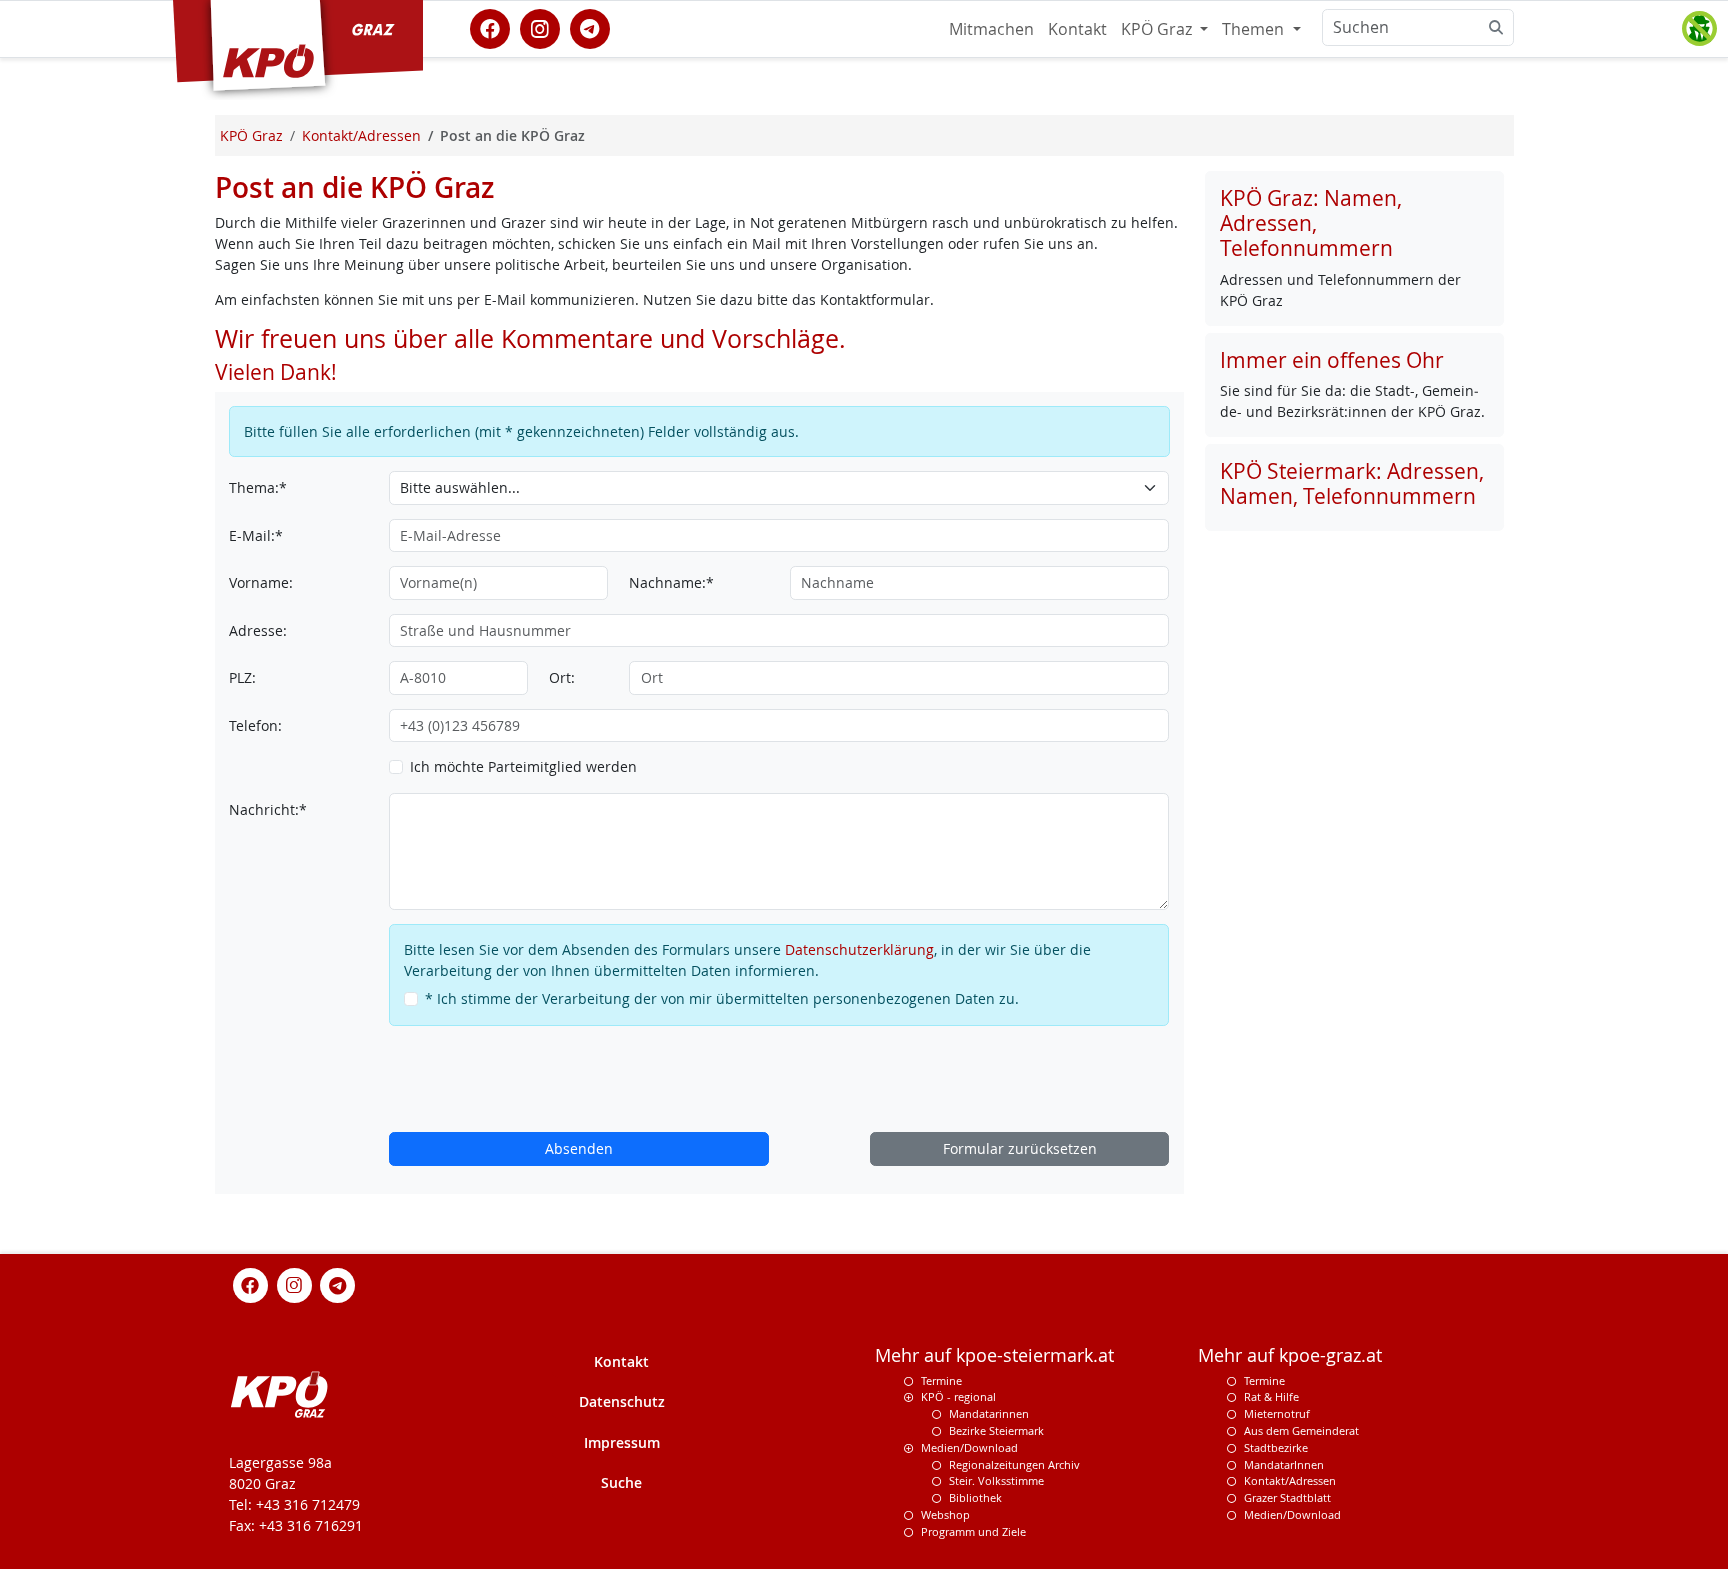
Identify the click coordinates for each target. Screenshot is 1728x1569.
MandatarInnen (1284, 1464)
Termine (941, 1380)
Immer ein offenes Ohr (1332, 360)
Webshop (945, 1514)
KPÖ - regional (958, 1396)
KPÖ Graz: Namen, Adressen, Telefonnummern (1311, 223)
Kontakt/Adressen (1290, 1480)
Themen (1255, 29)
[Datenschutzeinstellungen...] (1699, 29)
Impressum (622, 1442)
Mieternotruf (1277, 1413)
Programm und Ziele (973, 1531)
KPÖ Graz (1158, 29)
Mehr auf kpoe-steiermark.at (994, 1355)
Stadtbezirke (1276, 1447)
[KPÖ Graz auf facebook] (490, 27)
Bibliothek (975, 1497)
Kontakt (1077, 29)
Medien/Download (969, 1447)
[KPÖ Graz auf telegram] (590, 27)
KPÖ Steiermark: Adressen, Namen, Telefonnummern (1352, 483)
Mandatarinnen (989, 1413)
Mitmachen (991, 29)
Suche (621, 1482)
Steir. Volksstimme (996, 1480)
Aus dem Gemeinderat (1301, 1430)
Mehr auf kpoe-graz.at (1290, 1355)
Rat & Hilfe (1271, 1396)
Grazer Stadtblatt (1287, 1497)
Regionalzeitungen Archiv (1014, 1464)
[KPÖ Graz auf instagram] (540, 27)
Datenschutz (622, 1401)
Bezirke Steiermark (996, 1430)
